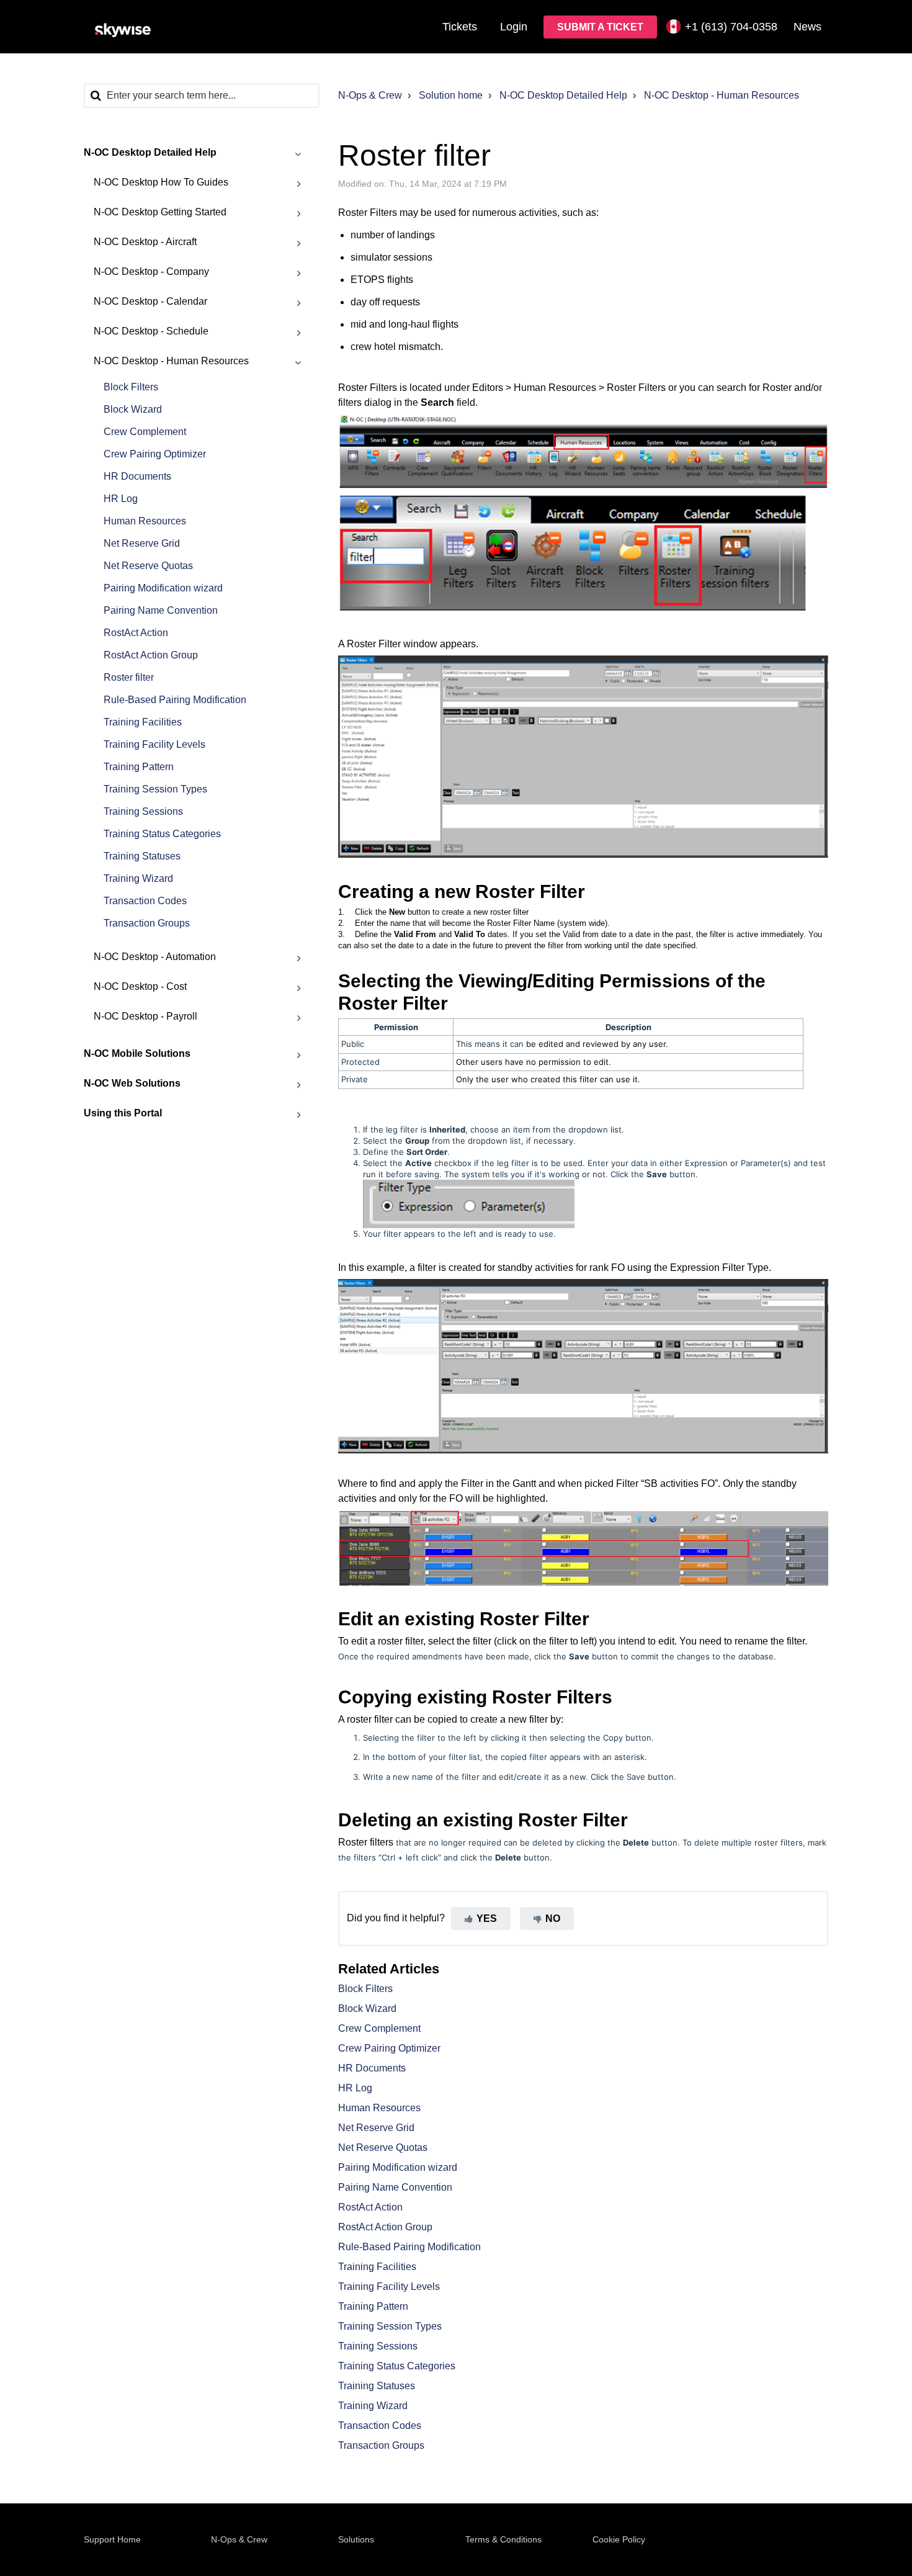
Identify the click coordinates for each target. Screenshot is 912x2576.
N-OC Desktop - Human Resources (722, 95)
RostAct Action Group (151, 655)
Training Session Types (155, 789)
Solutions (356, 2539)
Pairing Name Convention (161, 610)
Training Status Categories (162, 834)
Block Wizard (133, 409)
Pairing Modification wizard (163, 588)
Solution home (451, 95)
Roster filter (129, 677)
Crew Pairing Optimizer (155, 454)
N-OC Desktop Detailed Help (563, 95)
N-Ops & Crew (370, 95)
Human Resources (145, 521)
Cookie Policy (619, 2539)
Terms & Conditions (503, 2539)
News (807, 27)
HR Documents (137, 476)
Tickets (460, 27)
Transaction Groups (147, 923)
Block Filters (131, 387)
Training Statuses (142, 856)
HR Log (121, 499)
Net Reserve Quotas (148, 566)
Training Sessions (143, 811)
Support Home (112, 2539)
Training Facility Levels (154, 744)
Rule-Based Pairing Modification (175, 700)
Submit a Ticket (600, 27)
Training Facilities (143, 722)
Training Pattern (139, 767)
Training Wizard (138, 878)
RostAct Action (136, 633)
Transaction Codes (145, 901)
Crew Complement (145, 432)
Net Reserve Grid (142, 543)
